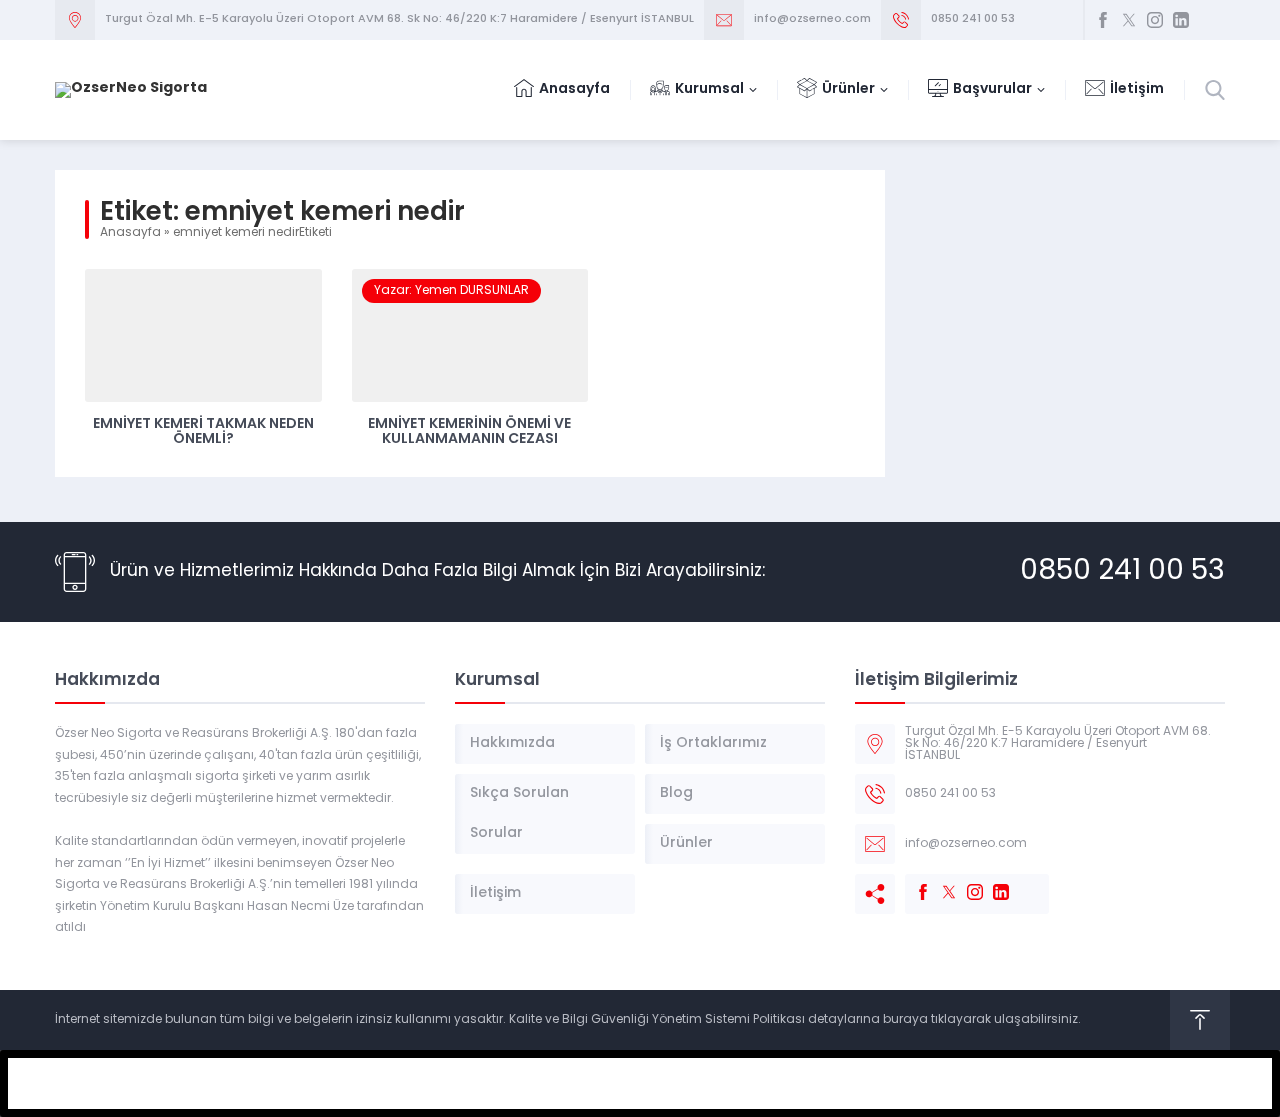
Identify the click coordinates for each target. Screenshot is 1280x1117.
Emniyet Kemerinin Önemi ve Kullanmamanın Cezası (469, 432)
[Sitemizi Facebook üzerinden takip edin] (1103, 20)
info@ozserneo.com (812, 19)
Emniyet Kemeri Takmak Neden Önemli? (203, 432)
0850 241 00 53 (973, 19)
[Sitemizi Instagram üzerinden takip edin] (1155, 20)
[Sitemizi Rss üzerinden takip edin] (1207, 20)
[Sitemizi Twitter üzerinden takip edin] (1129, 20)
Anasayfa (130, 233)
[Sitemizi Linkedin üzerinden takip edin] (1181, 20)
